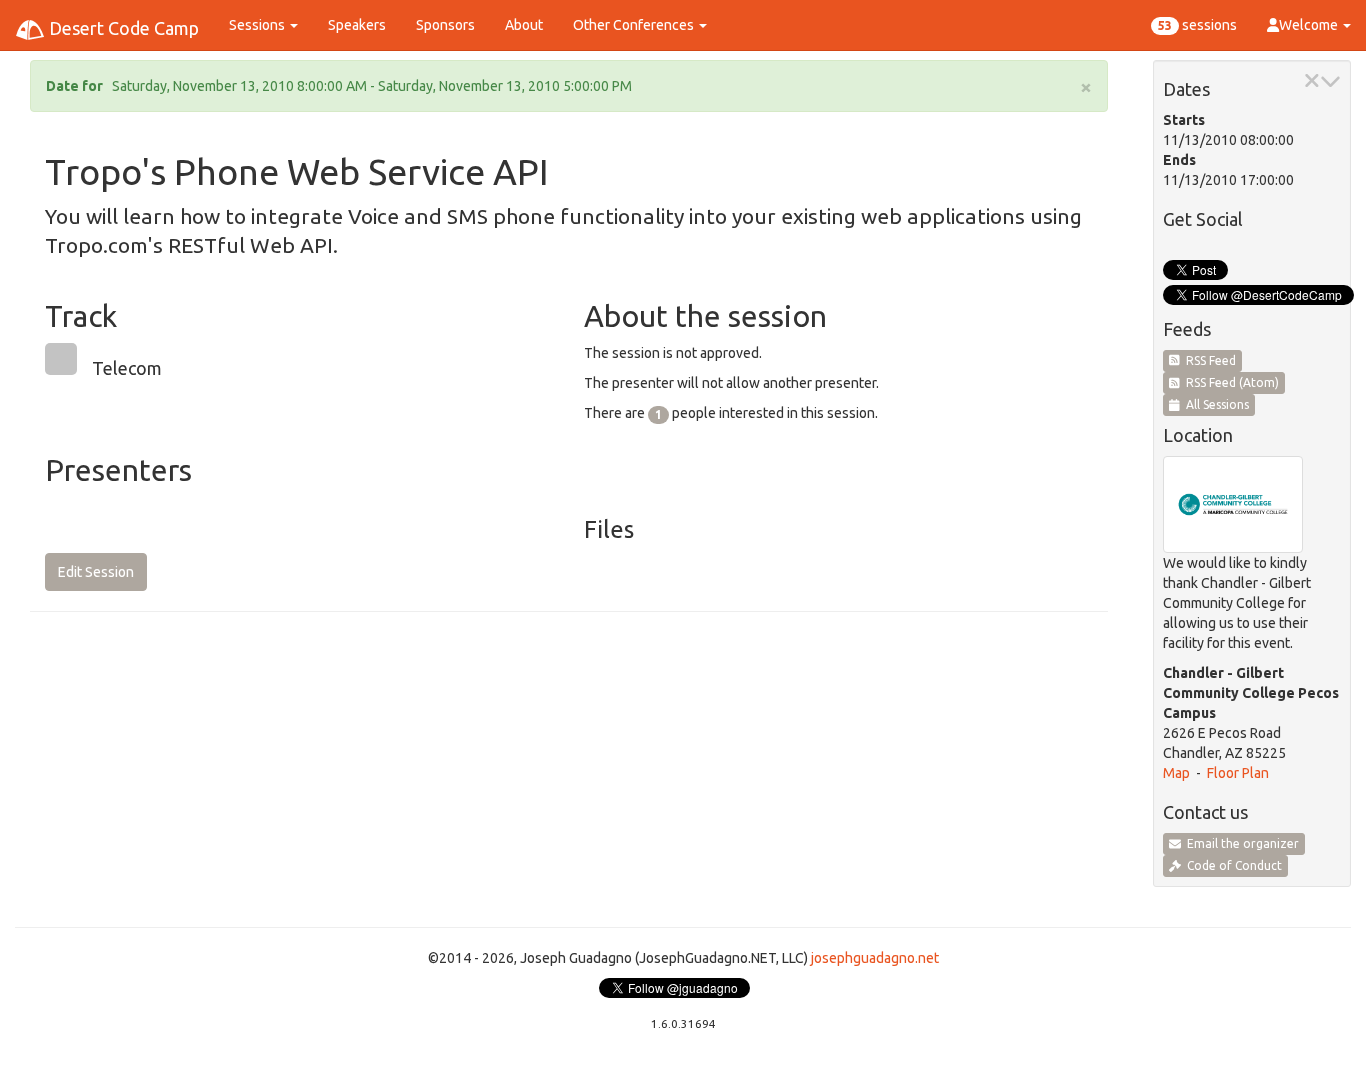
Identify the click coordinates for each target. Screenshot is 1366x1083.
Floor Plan (1238, 773)
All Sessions (1214, 404)
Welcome (1310, 25)
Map (1176, 773)
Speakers (357, 25)
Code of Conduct (1231, 865)
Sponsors (445, 25)
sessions (1197, 25)
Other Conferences (635, 25)
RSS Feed (1208, 360)
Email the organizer (1240, 843)
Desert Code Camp (122, 28)
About (524, 25)
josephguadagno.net (875, 958)
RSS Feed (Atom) (1229, 382)
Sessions (258, 25)
